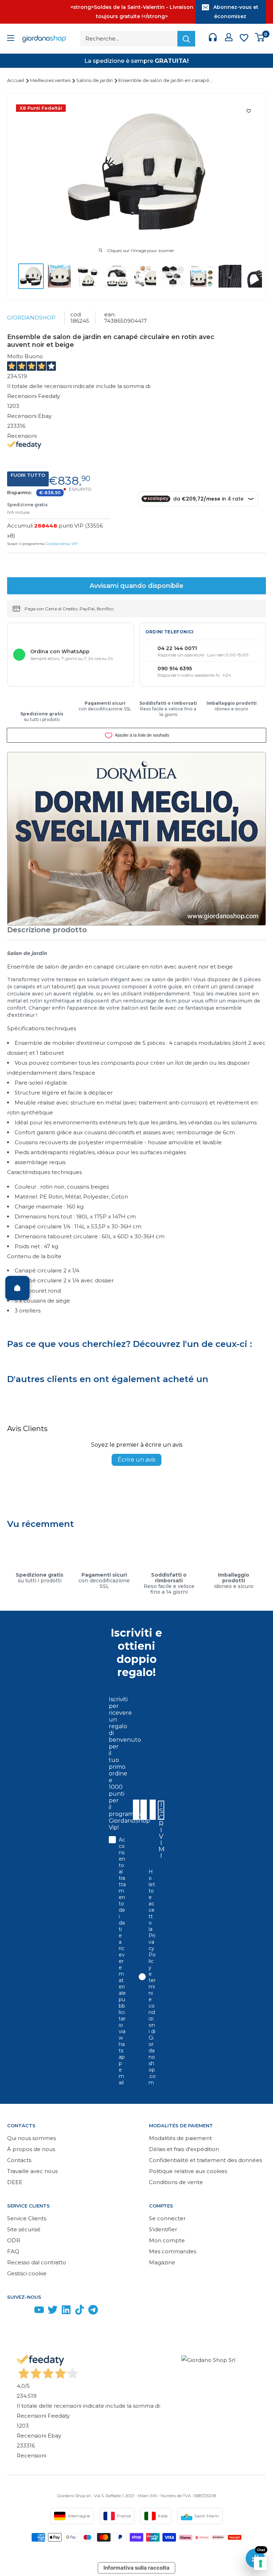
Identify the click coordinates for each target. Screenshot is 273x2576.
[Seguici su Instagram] (26, 2311)
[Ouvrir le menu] (11, 39)
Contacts (19, 2160)
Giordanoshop (31, 318)
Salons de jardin (95, 80)
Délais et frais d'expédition (184, 2149)
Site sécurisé (24, 2229)
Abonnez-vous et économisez (236, 12)
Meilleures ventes (51, 80)
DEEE (15, 2182)
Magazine (162, 2262)
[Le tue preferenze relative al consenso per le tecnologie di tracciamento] (261, 2564)
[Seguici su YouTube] (39, 2311)
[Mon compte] (229, 39)
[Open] (17, 1288)
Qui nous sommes (31, 2138)
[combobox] (152, 1810)
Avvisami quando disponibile (136, 586)
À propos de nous (31, 2149)
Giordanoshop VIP (61, 544)
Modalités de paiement (180, 2138)
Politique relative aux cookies (188, 2171)
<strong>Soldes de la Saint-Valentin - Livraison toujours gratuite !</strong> (132, 12)
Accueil (16, 80)
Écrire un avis (136, 1460)
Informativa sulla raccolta (136, 2568)
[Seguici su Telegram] (93, 2311)
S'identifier (163, 2229)
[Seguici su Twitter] (53, 2311)
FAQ (13, 2251)
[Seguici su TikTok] (80, 2311)
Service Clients (27, 2218)
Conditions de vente (176, 2182)
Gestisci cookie (27, 2273)
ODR (14, 2240)
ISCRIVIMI (161, 1810)
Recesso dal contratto (37, 2262)
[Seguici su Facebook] (12, 2311)
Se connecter (167, 2218)
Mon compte (167, 2240)
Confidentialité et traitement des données (205, 2160)
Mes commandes (173, 2251)
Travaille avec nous (32, 2171)
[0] (260, 39)
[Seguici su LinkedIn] (66, 2311)
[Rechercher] (186, 39)
